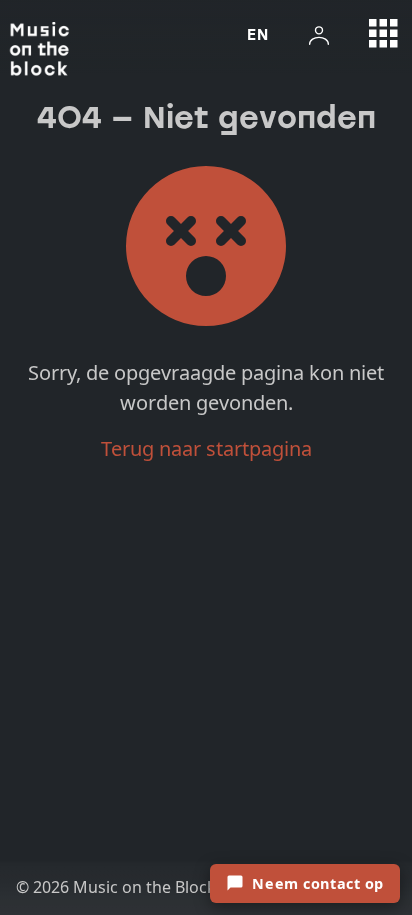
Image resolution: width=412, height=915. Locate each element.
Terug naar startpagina (206, 448)
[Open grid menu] (384, 34)
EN (257, 34)
